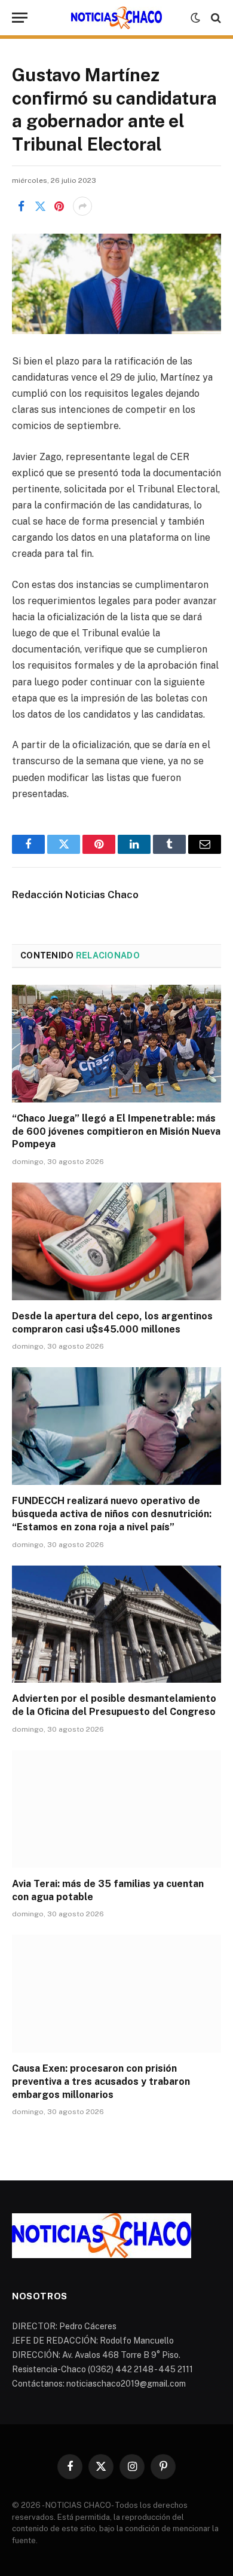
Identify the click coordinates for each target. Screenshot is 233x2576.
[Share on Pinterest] (59, 206)
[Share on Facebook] (21, 206)
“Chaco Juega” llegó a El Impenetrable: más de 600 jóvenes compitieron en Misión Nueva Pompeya (116, 1131)
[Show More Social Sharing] (82, 206)
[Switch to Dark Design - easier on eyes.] (195, 18)
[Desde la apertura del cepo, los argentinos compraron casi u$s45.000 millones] (116, 1241)
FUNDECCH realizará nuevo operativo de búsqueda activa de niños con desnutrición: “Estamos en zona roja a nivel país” (112, 1514)
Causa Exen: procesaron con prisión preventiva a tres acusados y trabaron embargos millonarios (101, 2082)
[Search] (215, 18)
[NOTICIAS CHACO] (116, 18)
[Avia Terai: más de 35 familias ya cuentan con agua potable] (116, 1809)
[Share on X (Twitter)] (40, 206)
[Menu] (20, 18)
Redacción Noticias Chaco (75, 895)
